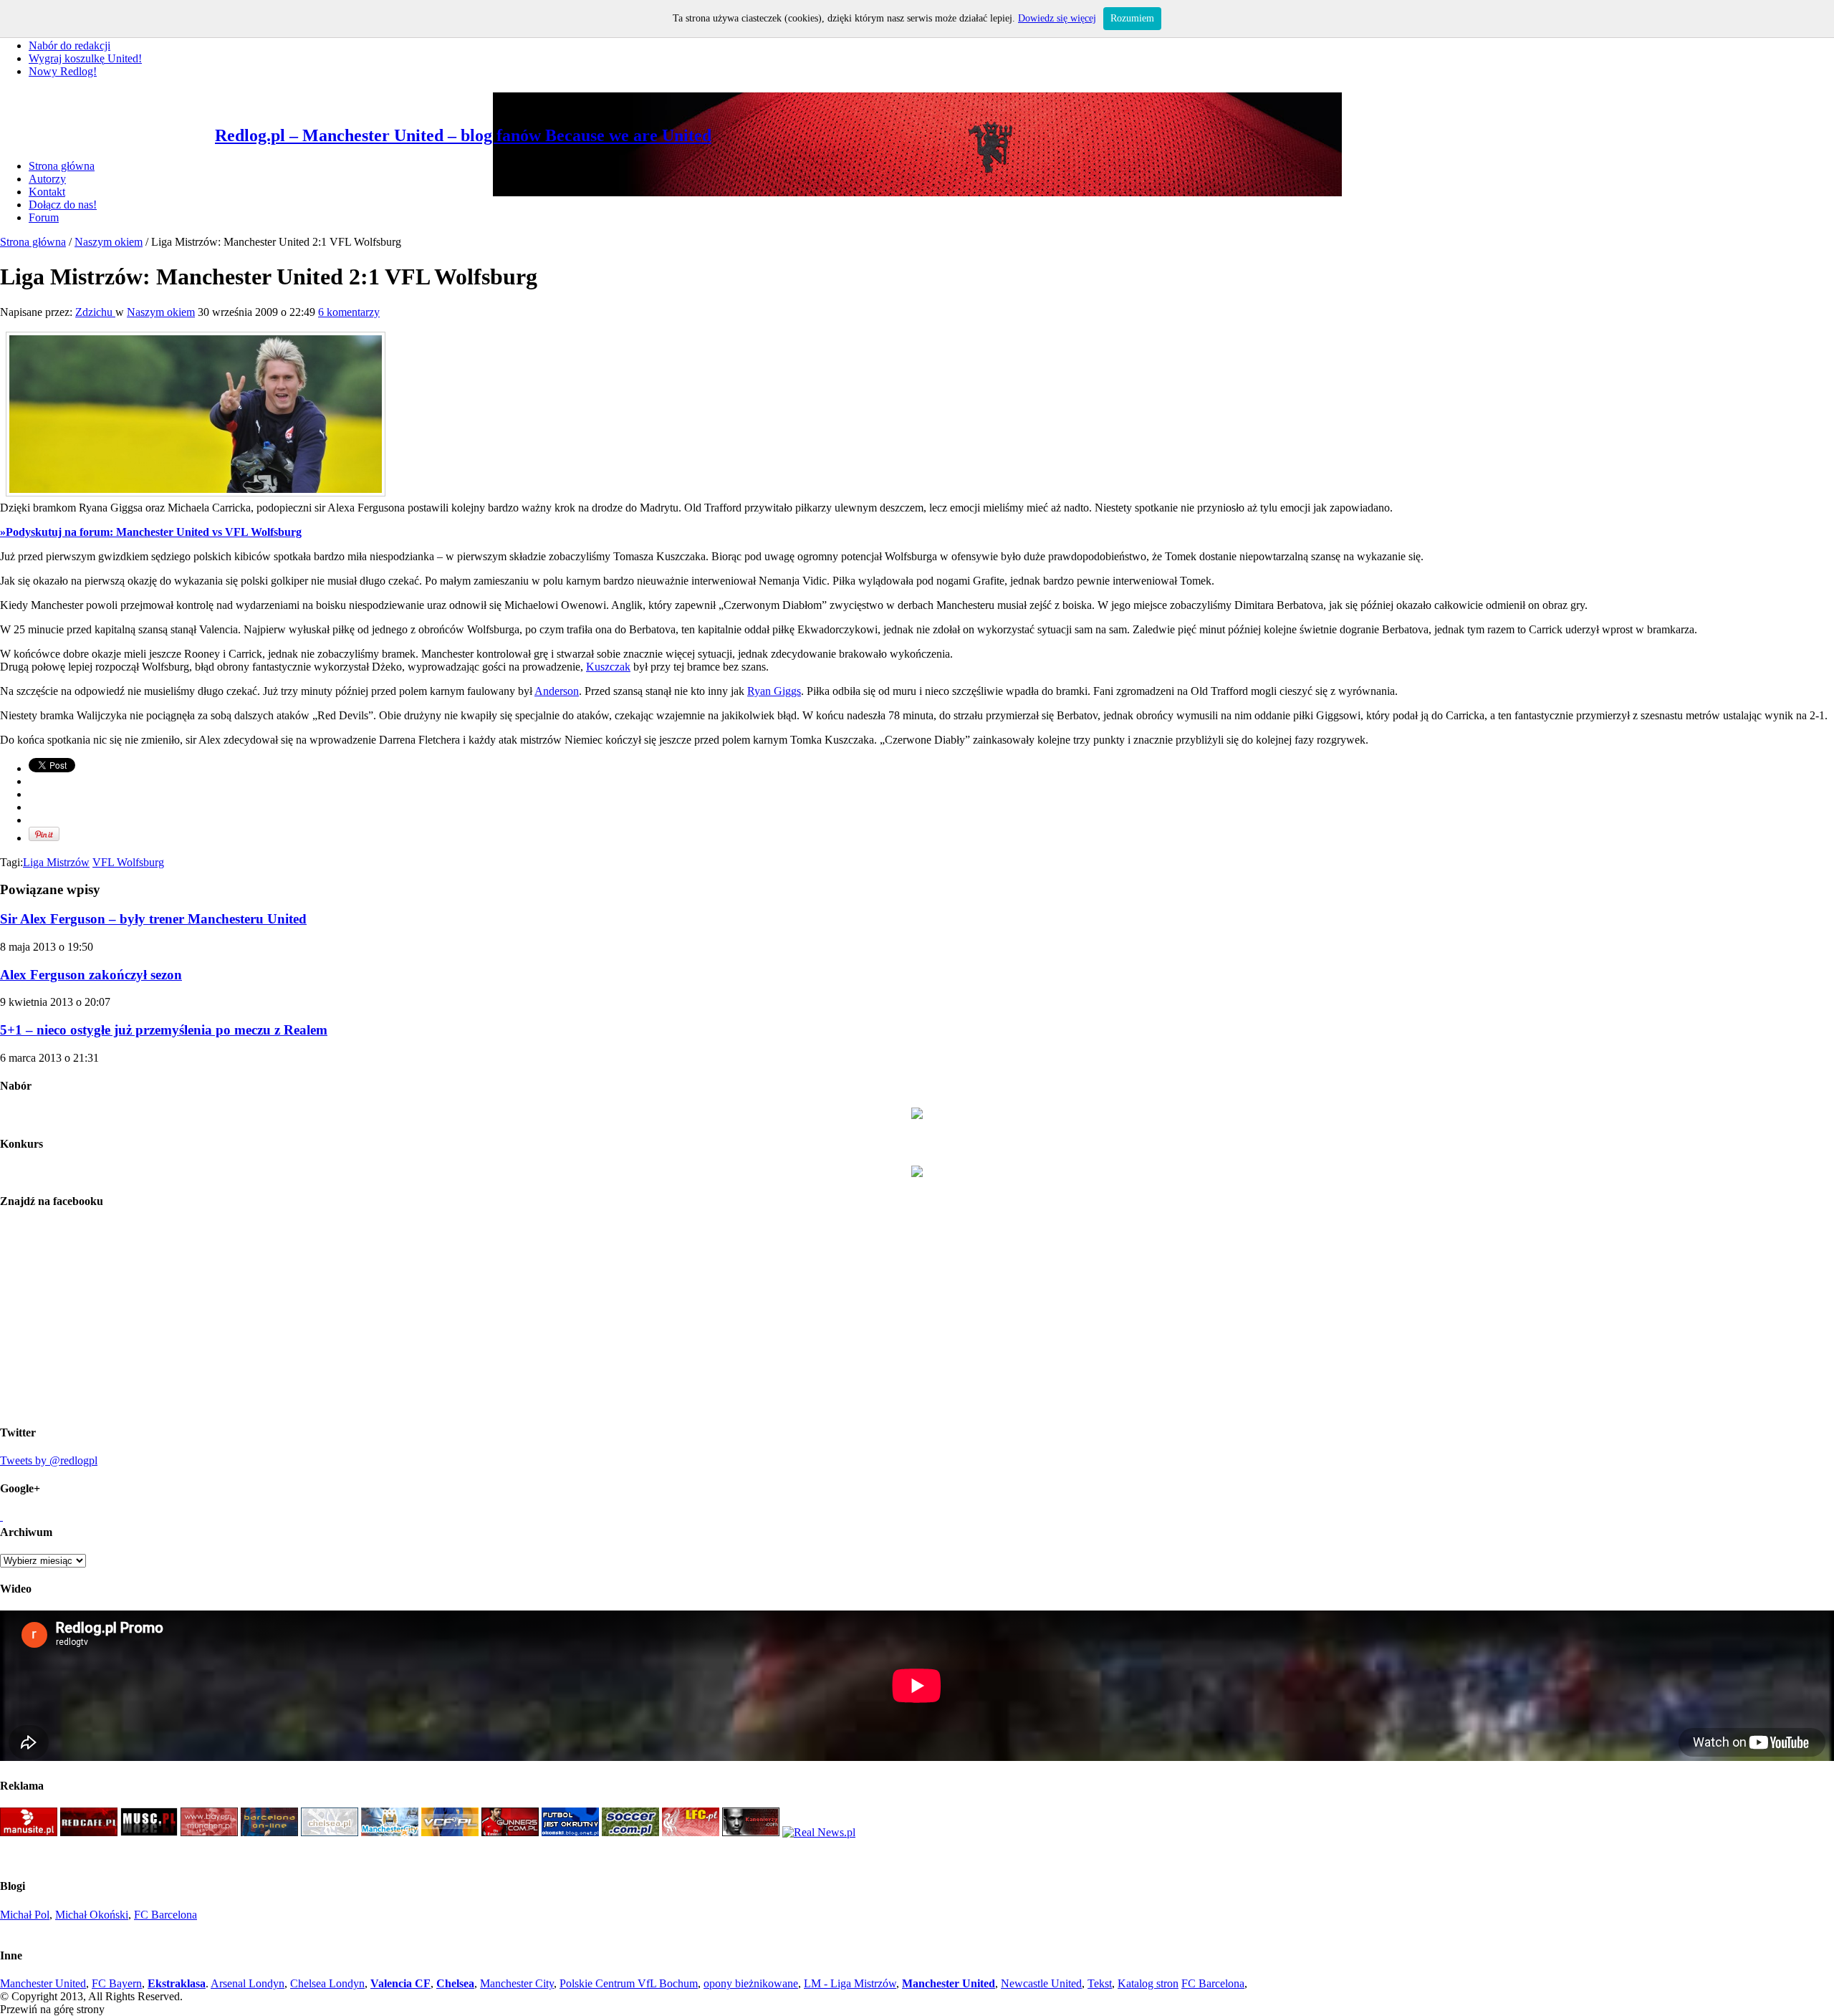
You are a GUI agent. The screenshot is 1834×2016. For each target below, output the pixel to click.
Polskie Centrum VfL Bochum (629, 1983)
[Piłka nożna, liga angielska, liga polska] (630, 1832)
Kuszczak (608, 667)
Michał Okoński (92, 1915)
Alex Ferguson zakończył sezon (91, 975)
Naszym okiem (109, 242)
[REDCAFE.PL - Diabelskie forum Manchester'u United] (89, 1832)
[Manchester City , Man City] (390, 1832)
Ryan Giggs (774, 691)
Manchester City (517, 1983)
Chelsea (455, 1983)
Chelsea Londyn (327, 1983)
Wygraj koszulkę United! (85, 58)
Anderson (557, 691)
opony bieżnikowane (751, 1983)
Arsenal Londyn (248, 1983)
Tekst (1100, 1983)
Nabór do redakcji (69, 45)
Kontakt (47, 192)
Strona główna (62, 166)
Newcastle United (1041, 1983)
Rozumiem (1132, 18)
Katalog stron (1148, 1983)
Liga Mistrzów (56, 862)
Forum (44, 217)
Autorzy (47, 179)
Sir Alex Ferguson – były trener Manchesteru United (153, 919)
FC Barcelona (165, 1915)
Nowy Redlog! (63, 71)
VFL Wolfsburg (128, 862)
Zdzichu (95, 312)
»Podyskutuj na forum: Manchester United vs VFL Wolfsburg (151, 532)
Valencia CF (400, 1983)
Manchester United (43, 1983)
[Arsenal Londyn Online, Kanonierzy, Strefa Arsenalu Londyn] (751, 1832)
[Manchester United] (29, 1832)
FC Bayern (117, 1983)
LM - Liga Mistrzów (850, 1983)
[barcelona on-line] (269, 1832)
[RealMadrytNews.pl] (819, 1832)
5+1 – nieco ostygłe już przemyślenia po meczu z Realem (164, 1030)
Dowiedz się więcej (1057, 18)
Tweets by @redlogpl (49, 1460)
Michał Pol (25, 1915)
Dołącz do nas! (63, 205)
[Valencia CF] (450, 1832)
